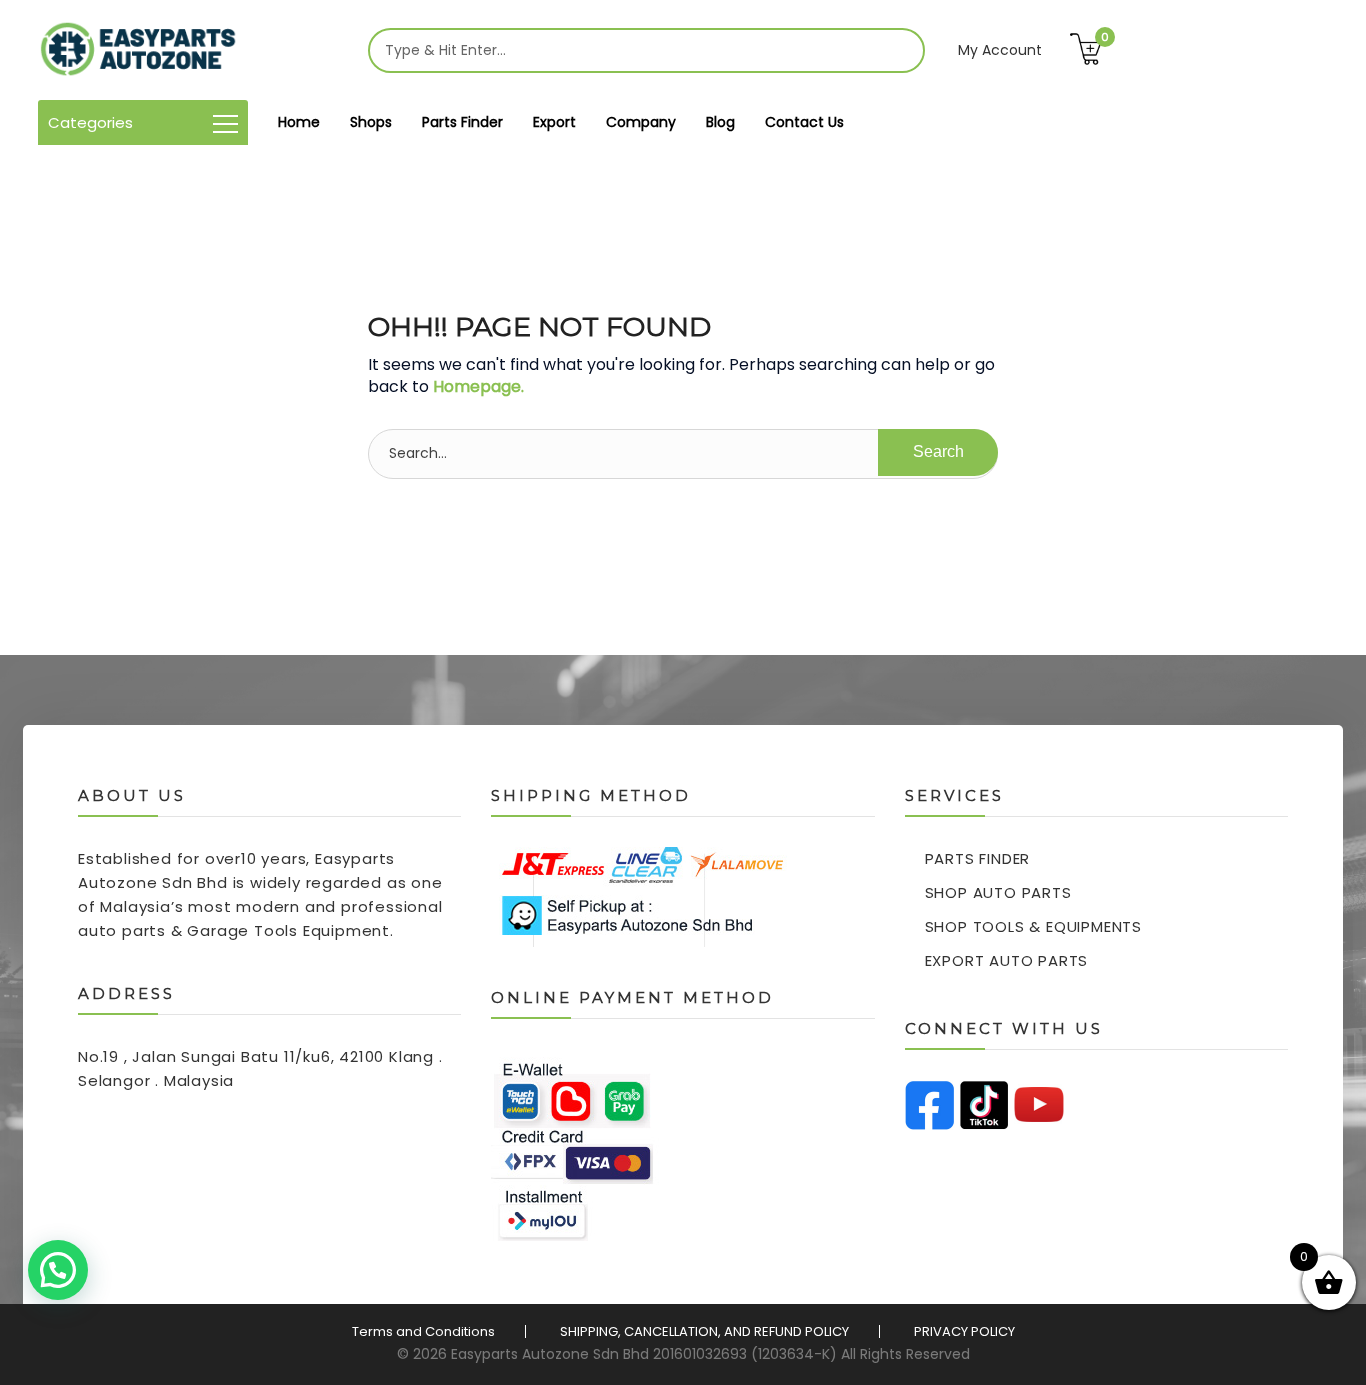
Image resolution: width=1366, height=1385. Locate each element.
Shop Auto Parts (998, 892)
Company (641, 122)
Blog (720, 122)
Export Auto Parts (1007, 960)
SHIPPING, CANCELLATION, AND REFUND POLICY (704, 1331)
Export (554, 122)
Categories (90, 122)
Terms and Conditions (423, 1331)
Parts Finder (462, 122)
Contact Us (804, 122)
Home (299, 122)
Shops (371, 122)
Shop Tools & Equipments (1033, 926)
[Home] (138, 50)
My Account (1000, 50)
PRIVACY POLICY (964, 1331)
